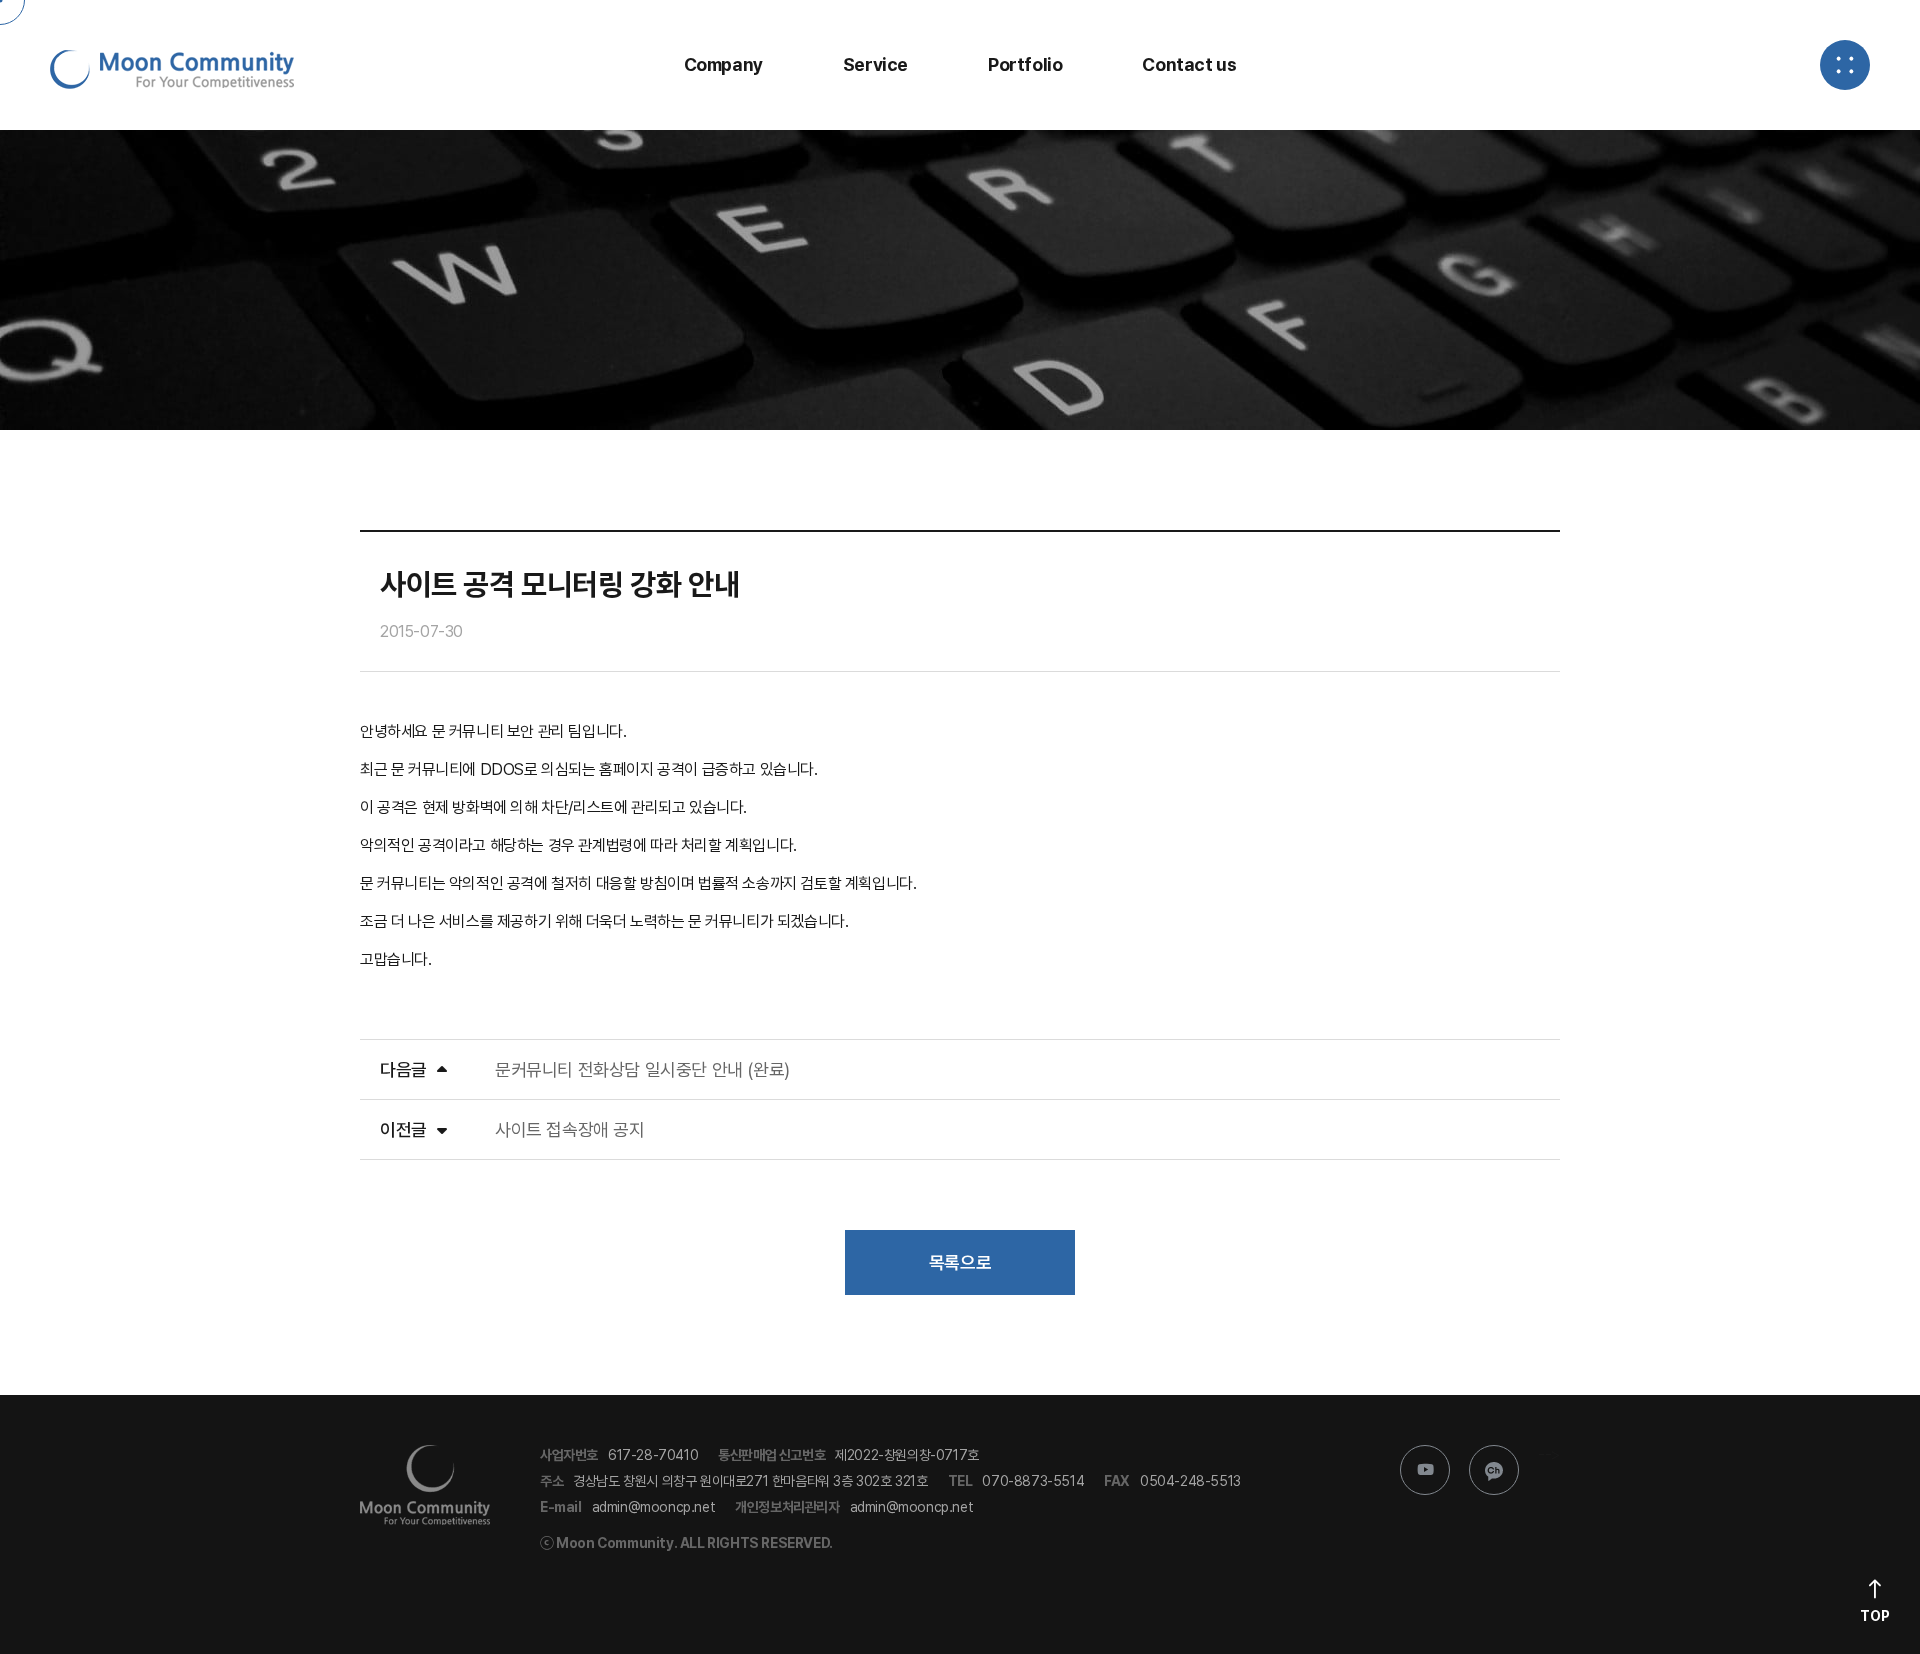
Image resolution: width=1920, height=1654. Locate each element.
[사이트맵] (1845, 65)
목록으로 (960, 1262)
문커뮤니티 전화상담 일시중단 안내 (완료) (642, 1069)
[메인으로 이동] (172, 69)
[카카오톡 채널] (1494, 1470)
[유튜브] (1425, 1470)
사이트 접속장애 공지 (570, 1129)
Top (1875, 1616)
